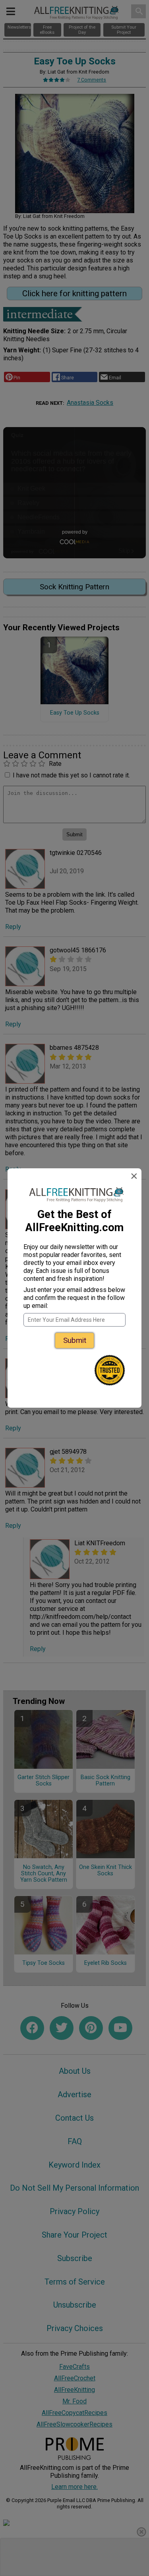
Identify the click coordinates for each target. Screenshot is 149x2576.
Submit (75, 1340)
